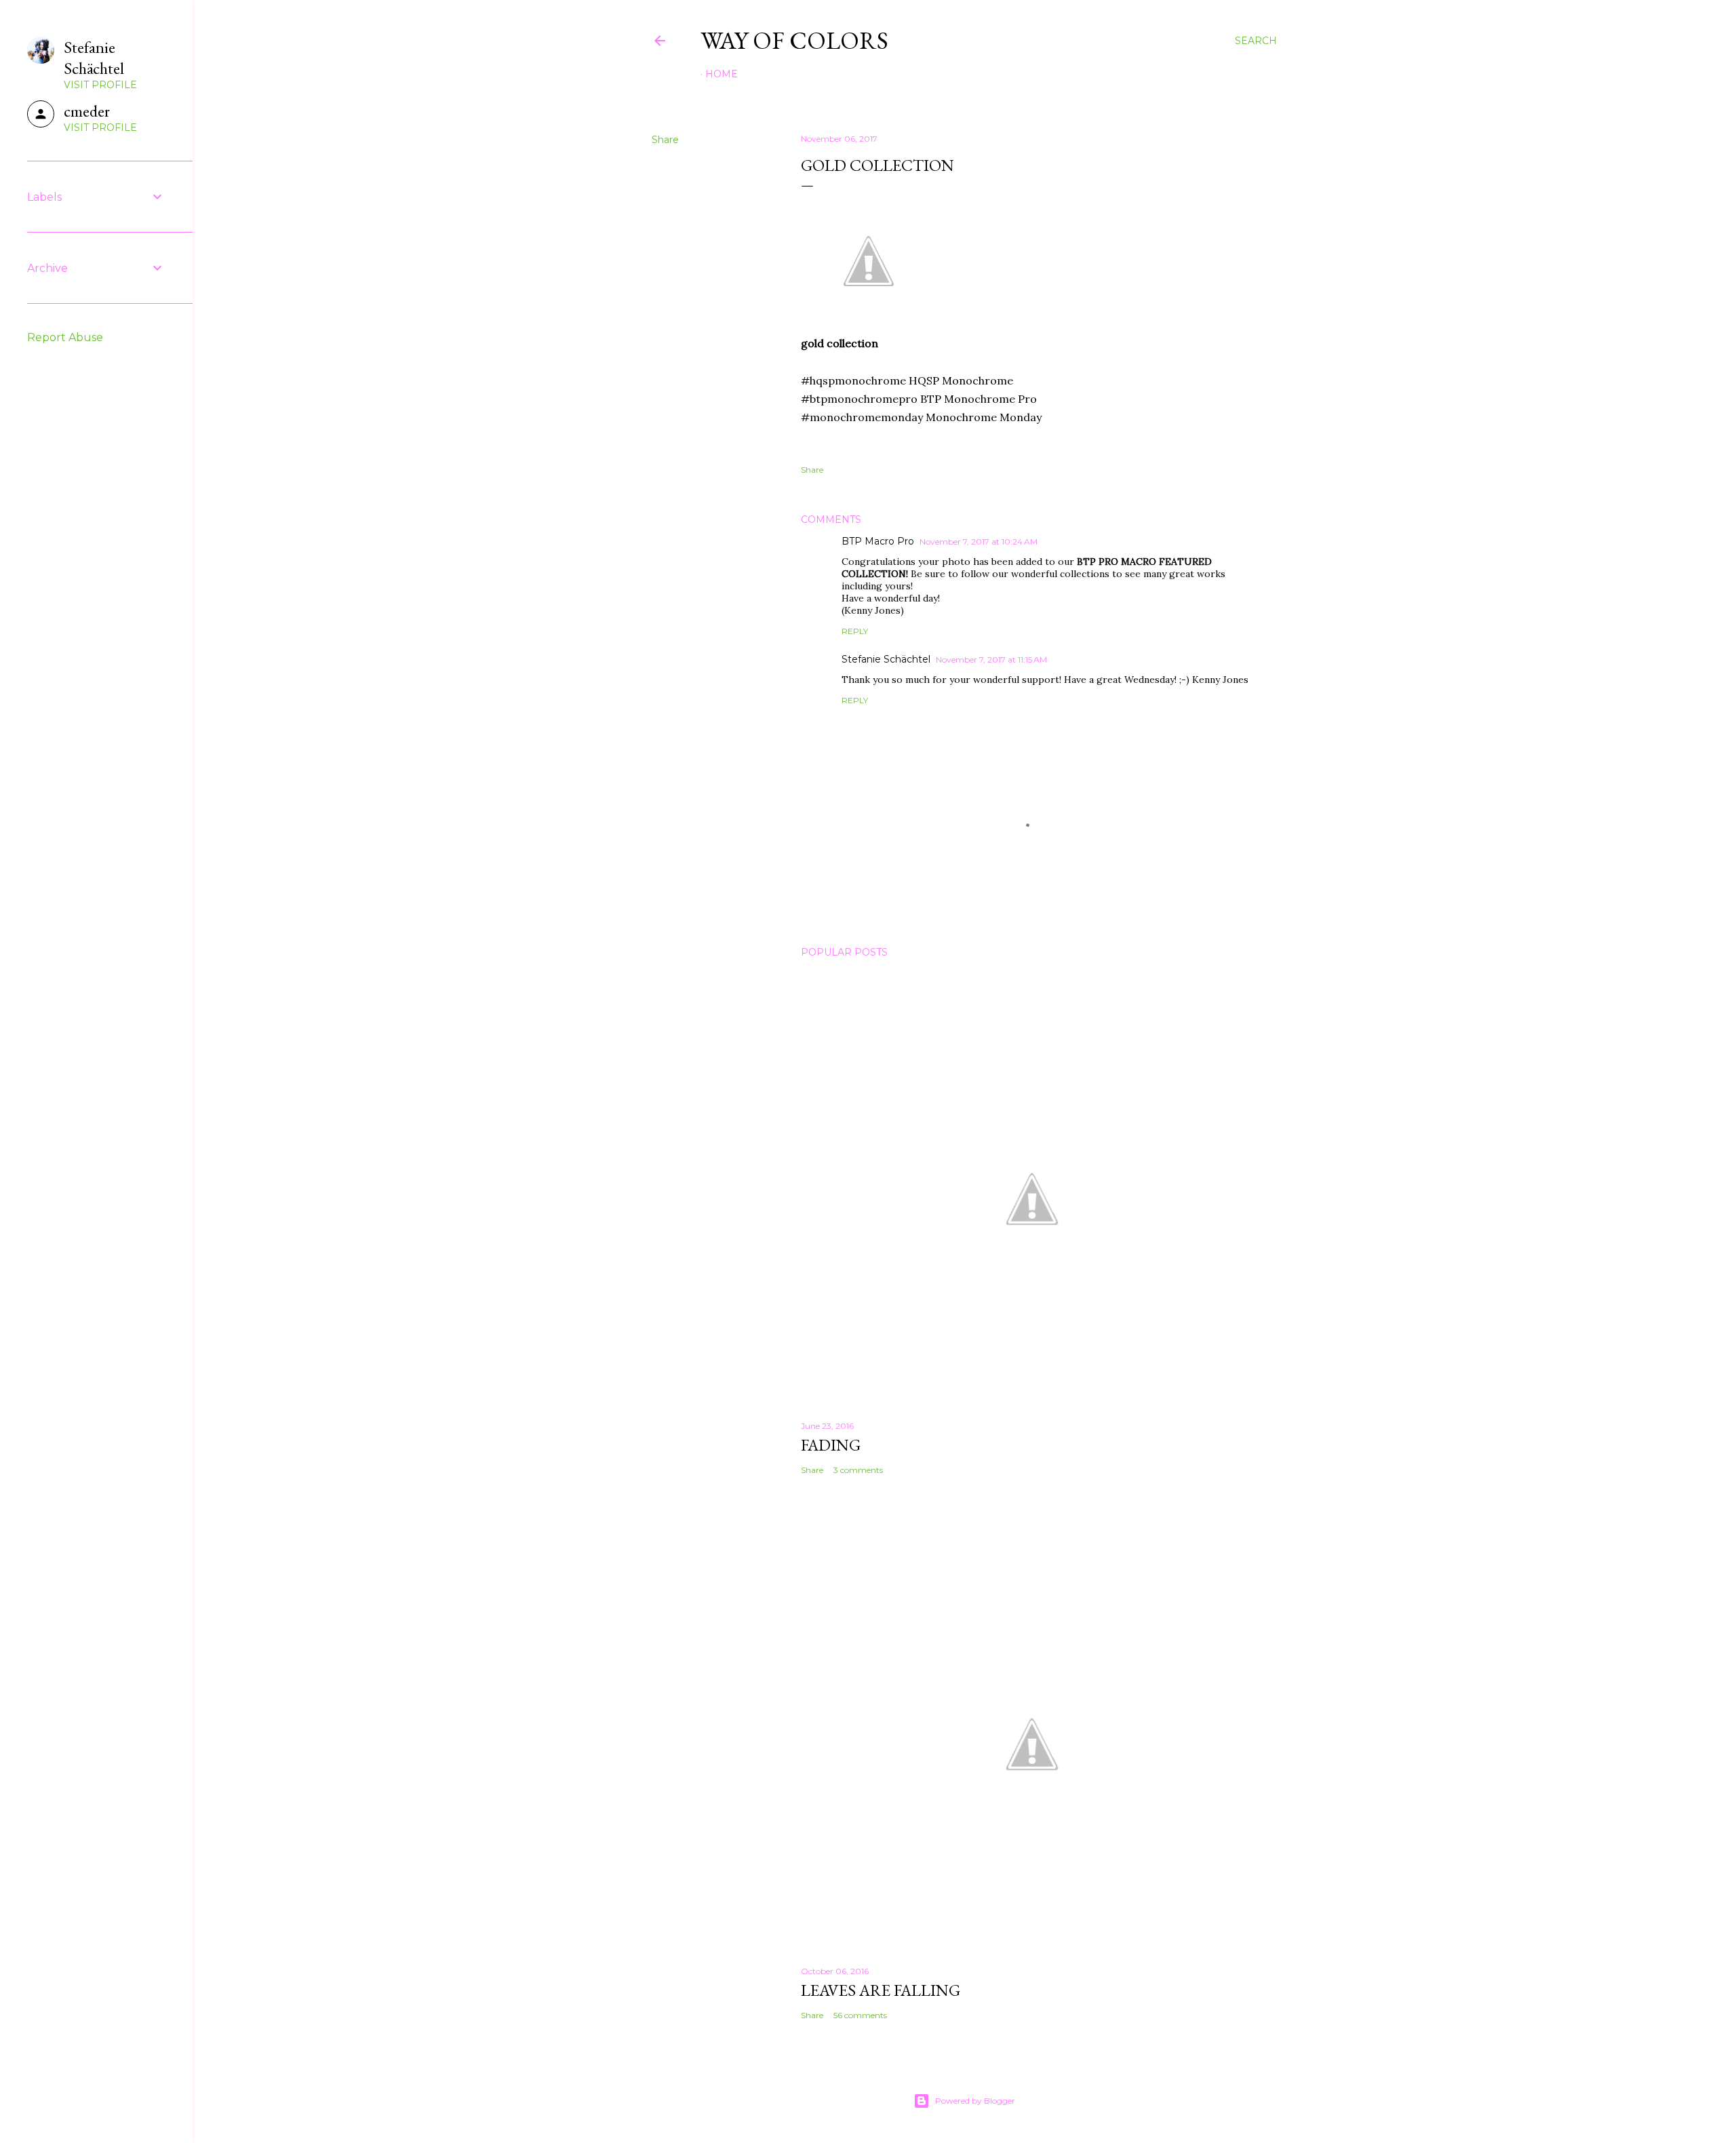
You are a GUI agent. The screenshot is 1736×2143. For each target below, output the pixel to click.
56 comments (860, 2015)
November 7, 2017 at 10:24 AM (979, 542)
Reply (855, 631)
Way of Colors (794, 40)
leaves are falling (881, 1990)
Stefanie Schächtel (886, 659)
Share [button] (665, 140)
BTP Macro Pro (878, 541)
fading (831, 1445)
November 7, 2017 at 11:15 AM (991, 660)
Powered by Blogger (975, 2101)
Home (722, 74)
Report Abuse (65, 337)
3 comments (858, 1470)
